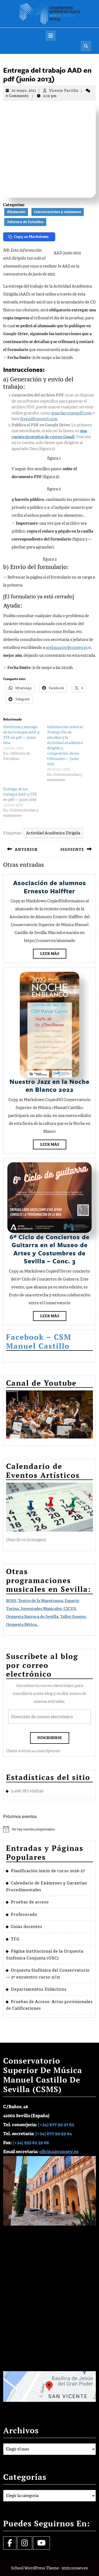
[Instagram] (25, 2544)
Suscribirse (50, 1738)
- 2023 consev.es (74, 2568)
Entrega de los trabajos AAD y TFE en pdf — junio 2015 (20, 794)
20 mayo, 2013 (24, 91)
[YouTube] (41, 2544)
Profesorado (24, 1914)
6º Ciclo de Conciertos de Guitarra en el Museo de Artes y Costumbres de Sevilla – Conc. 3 (49, 1249)
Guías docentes (27, 1927)
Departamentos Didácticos (39, 1989)
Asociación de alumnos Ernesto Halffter (50, 887)
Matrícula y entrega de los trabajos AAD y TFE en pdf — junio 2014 (21, 735)
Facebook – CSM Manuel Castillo (39, 1341)
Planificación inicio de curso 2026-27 (48, 1871)
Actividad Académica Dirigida (53, 833)
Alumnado (16, 212)
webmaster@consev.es (67, 648)
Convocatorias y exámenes (58, 212)
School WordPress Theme (35, 2568)
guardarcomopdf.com (72, 413)
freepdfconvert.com (39, 419)
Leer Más (53, 955)
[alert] (49, 1829)
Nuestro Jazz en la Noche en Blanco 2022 (49, 1085)
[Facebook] (10, 2544)
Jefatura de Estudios (25, 222)
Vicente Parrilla (64, 91)
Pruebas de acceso (30, 1902)
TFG (15, 1939)
